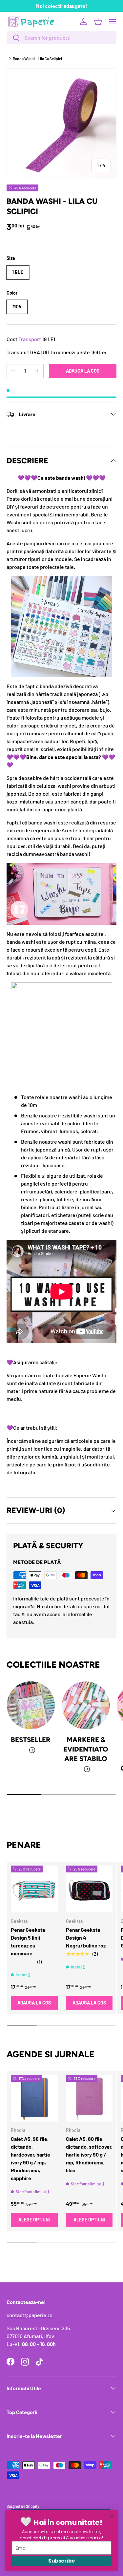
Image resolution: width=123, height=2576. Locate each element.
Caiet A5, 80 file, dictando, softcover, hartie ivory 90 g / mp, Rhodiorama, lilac (89, 2154)
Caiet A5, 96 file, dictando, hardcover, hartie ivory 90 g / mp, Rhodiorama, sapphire (31, 2158)
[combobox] (61, 38)
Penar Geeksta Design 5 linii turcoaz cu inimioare (28, 1941)
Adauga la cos (83, 371)
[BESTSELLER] (31, 1705)
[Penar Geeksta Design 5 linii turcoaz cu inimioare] (34, 1889)
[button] (98, 22)
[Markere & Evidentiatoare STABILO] (86, 1705)
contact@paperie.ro (30, 2315)
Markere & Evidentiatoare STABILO (86, 1749)
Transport (30, 339)
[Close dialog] (112, 2516)
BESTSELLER (31, 1740)
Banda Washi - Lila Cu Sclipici (37, 59)
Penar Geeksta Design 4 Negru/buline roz (86, 1937)
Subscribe (61, 2561)
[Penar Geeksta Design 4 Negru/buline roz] (89, 1889)
